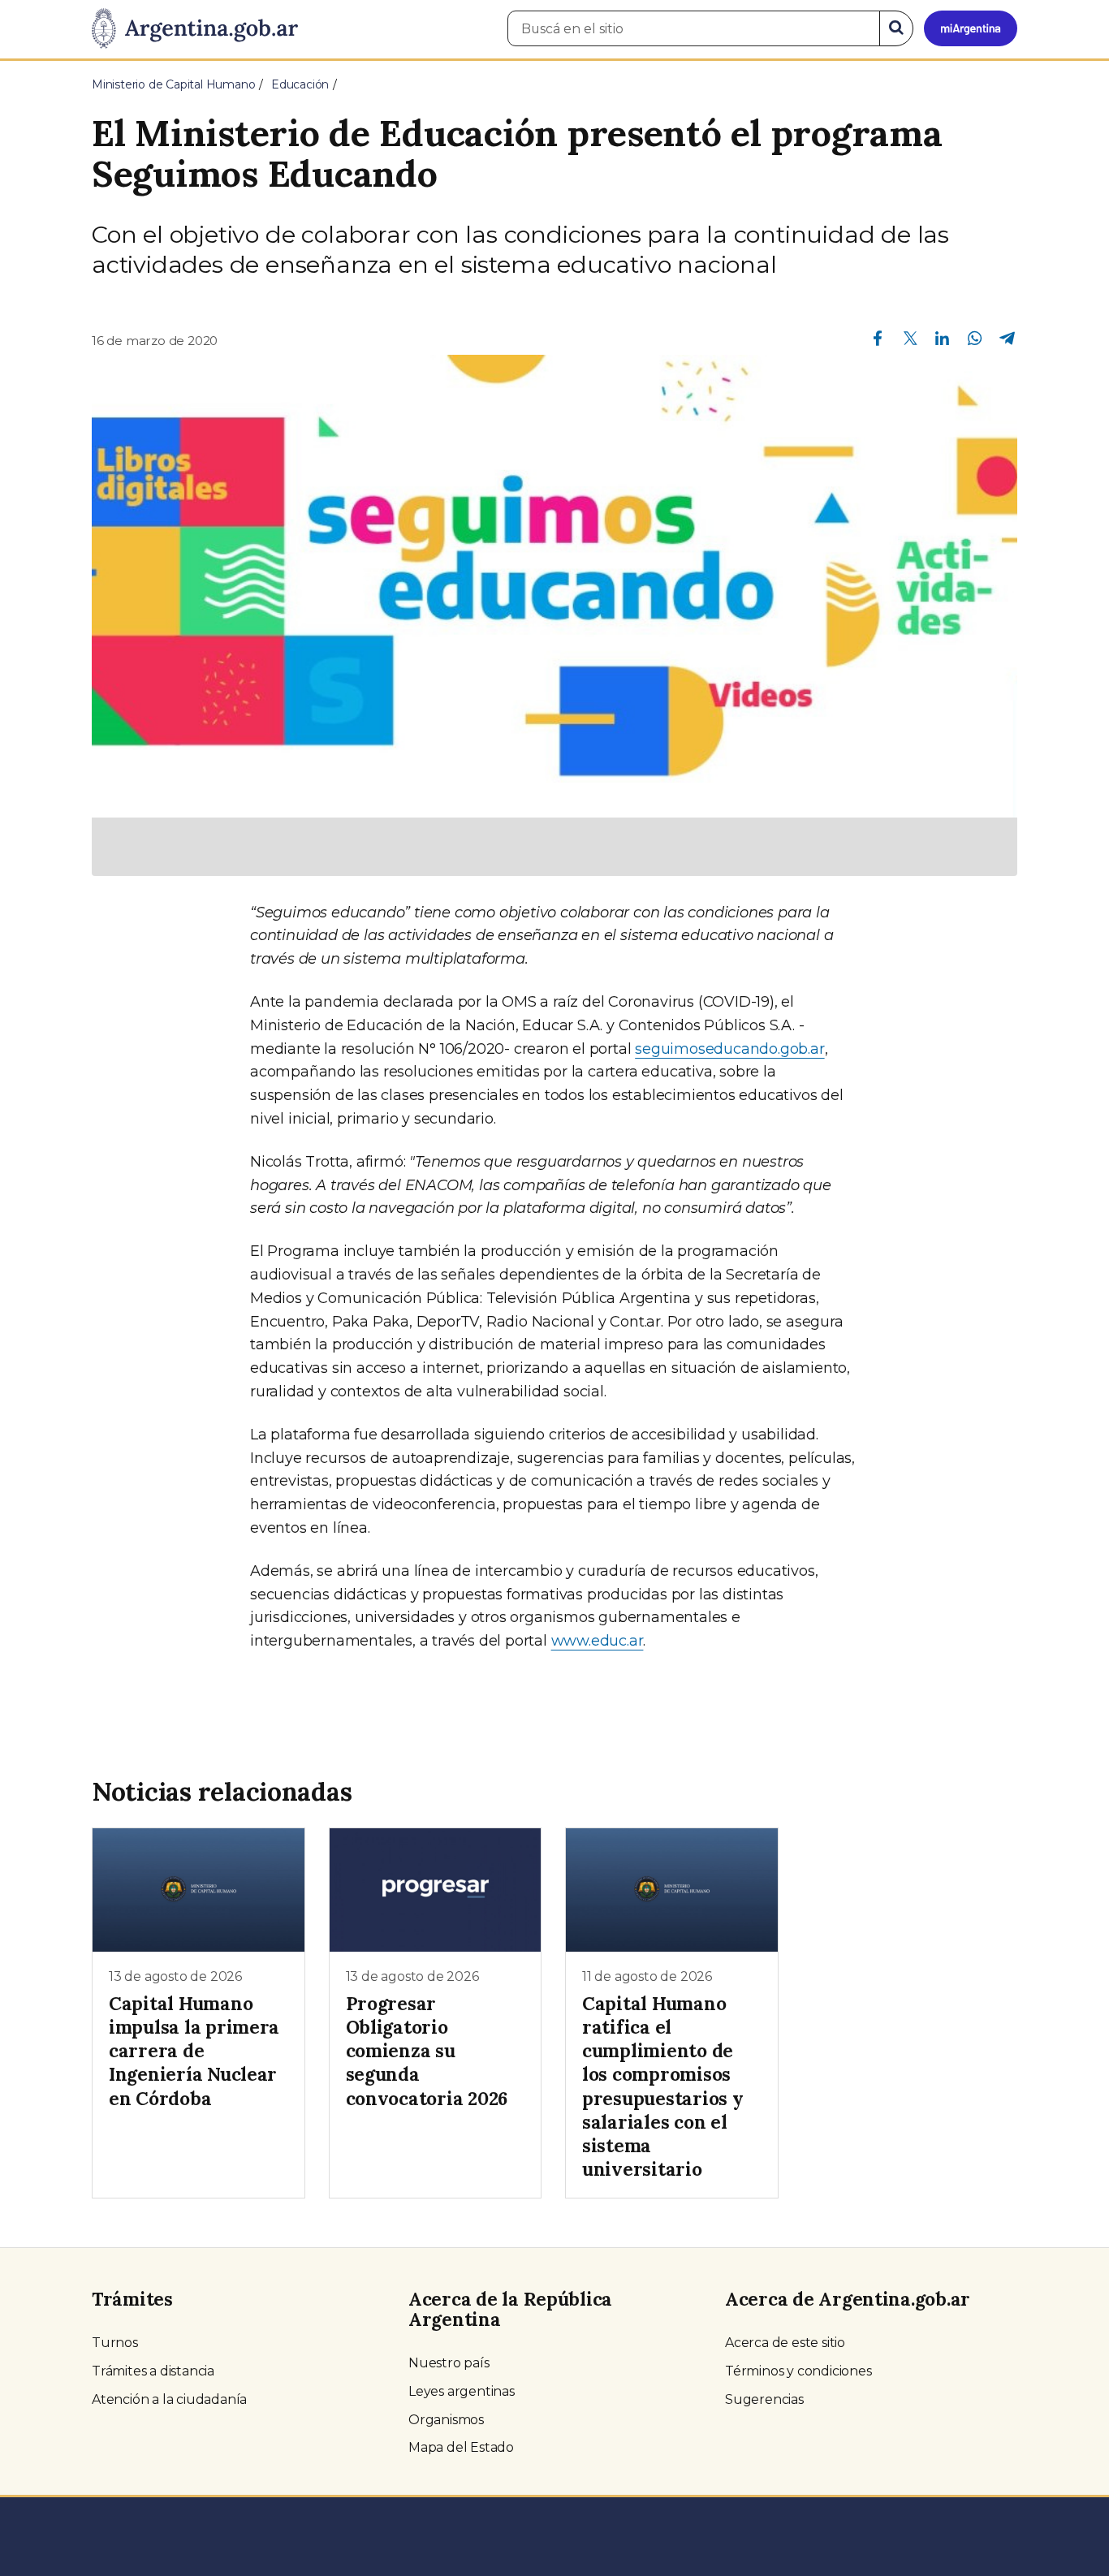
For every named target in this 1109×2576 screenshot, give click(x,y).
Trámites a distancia (153, 2371)
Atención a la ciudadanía (169, 2399)
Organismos (446, 2420)
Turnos (115, 2343)
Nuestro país (449, 2363)
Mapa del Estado (461, 2447)
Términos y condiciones (798, 2371)
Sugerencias (764, 2399)
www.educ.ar (598, 1641)
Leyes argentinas (462, 2391)
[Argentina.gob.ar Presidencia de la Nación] (195, 29)
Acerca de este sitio (785, 2343)
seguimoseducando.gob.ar (729, 1049)
